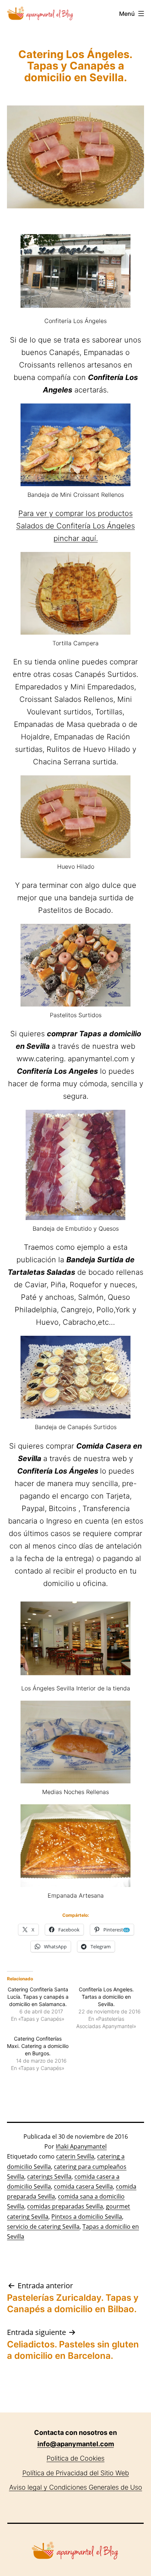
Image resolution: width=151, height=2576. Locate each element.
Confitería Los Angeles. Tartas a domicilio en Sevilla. (106, 1997)
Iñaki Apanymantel (81, 2146)
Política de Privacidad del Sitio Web (76, 2473)
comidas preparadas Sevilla (65, 2206)
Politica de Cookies (75, 2458)
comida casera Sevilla (83, 2186)
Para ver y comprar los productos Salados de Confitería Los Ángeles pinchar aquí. (75, 526)
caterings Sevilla (49, 2177)
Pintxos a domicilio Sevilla (87, 2217)
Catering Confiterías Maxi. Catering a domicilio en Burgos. (38, 2046)
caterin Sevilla (75, 2156)
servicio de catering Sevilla (43, 2227)
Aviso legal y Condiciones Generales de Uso (76, 2487)
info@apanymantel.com (76, 2444)
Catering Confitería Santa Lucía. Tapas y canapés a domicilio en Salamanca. (38, 1997)
